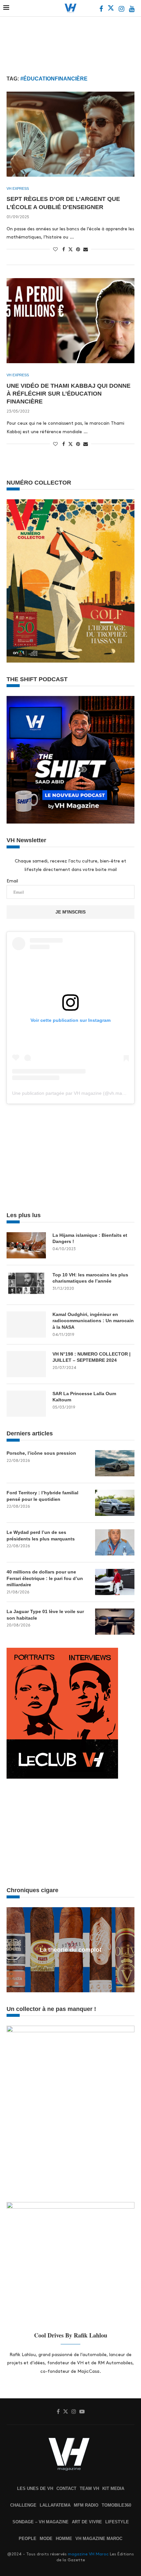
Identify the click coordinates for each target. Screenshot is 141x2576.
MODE (46, 2539)
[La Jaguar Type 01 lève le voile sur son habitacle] (115, 1622)
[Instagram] (122, 10)
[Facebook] (102, 10)
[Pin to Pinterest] (78, 249)
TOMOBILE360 (116, 2505)
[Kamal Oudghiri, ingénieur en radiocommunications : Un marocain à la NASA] (26, 1324)
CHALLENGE (23, 2505)
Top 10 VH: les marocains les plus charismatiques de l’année (90, 1278)
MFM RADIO (86, 2505)
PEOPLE (28, 2539)
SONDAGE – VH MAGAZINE (40, 2522)
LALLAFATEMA (55, 2505)
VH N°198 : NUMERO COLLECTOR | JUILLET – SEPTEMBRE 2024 (91, 1357)
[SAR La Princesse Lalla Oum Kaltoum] (26, 1404)
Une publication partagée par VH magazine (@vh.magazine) (75, 1093)
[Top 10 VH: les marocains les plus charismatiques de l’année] (26, 1285)
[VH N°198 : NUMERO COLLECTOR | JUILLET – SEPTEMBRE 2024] (26, 1364)
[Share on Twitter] (70, 249)
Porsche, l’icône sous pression (41, 1453)
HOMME (64, 2539)
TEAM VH (89, 2488)
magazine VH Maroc (88, 2554)
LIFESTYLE (117, 2522)
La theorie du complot (70, 1950)
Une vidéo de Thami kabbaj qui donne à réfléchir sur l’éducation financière (69, 394)
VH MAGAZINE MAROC (99, 2539)
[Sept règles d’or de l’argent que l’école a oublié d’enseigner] (70, 134)
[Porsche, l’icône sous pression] (115, 1463)
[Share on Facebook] (64, 249)
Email (12, 881)
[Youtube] (132, 10)
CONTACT (66, 2488)
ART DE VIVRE (87, 2522)
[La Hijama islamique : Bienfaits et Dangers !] (26, 1245)
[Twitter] (111, 10)
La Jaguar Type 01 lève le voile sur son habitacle (45, 1615)
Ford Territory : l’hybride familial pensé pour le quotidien (42, 1496)
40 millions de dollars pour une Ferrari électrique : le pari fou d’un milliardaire (45, 1578)
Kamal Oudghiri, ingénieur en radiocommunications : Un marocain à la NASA (93, 1321)
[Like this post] (55, 249)
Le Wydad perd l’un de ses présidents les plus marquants (41, 1536)
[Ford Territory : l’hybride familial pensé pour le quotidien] (115, 1503)
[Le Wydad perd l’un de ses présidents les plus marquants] (115, 1542)
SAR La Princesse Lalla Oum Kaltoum (84, 1397)
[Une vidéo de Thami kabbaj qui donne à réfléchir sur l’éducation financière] (70, 321)
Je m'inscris (70, 912)
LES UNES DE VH (35, 2488)
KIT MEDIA (113, 2488)
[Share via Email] (86, 249)
